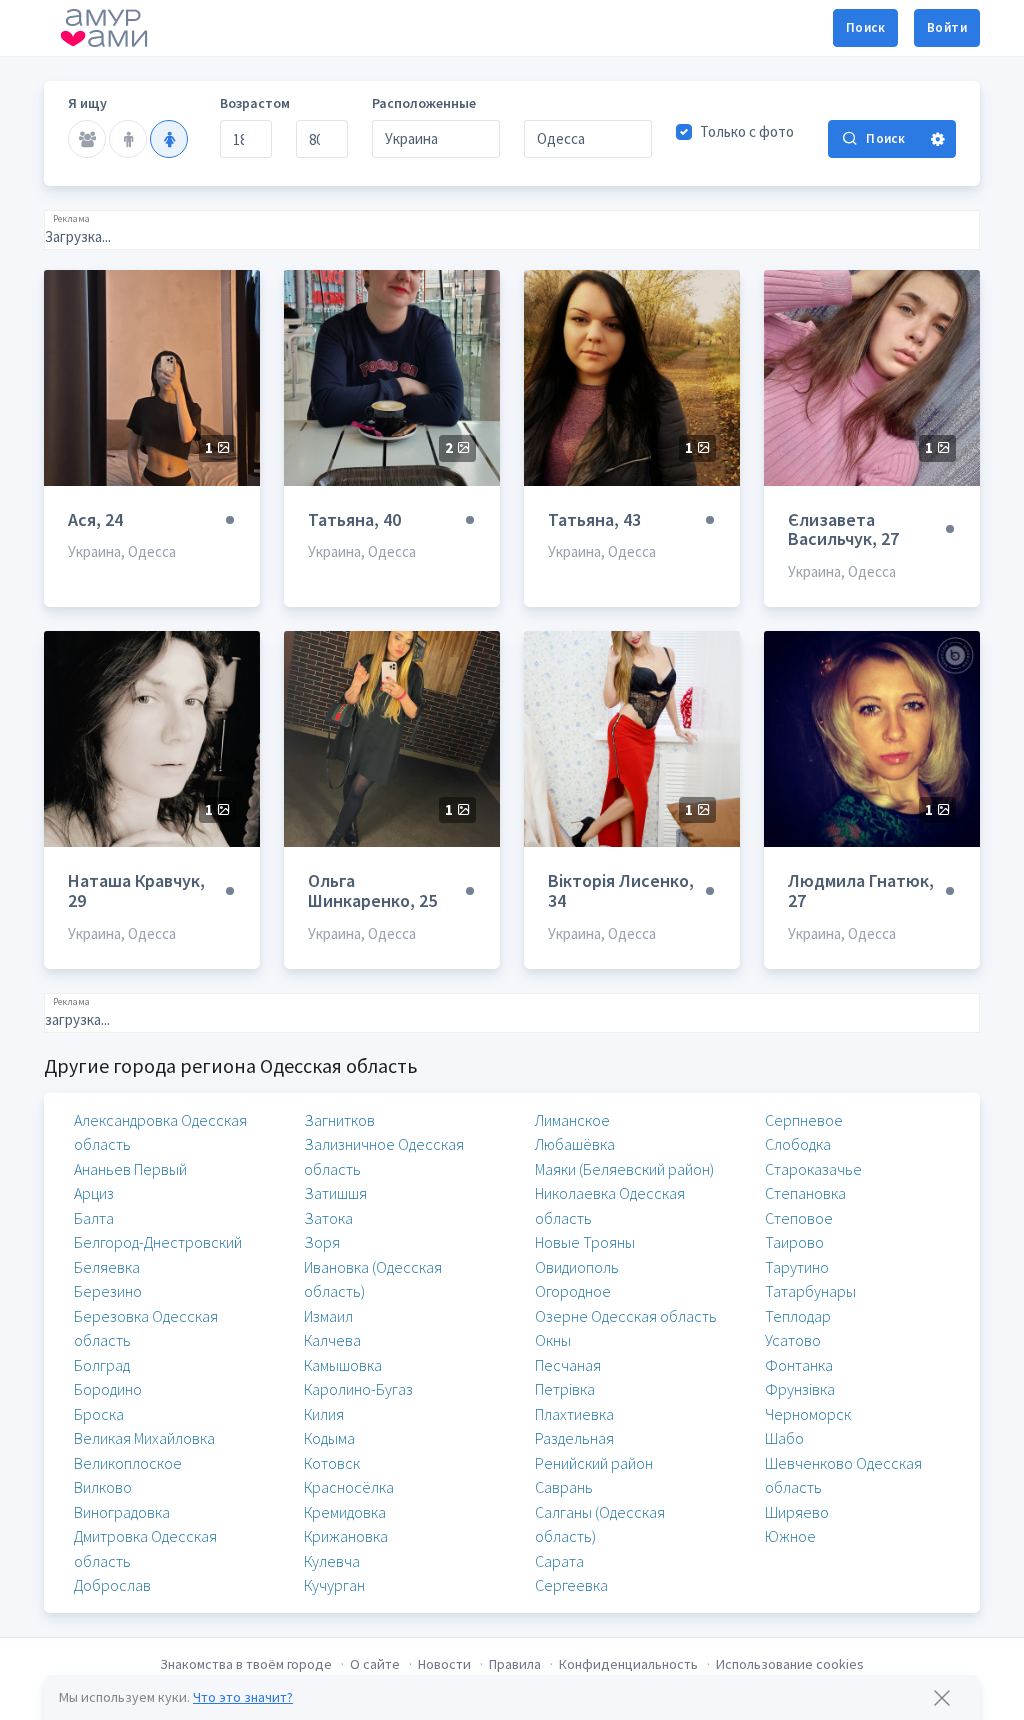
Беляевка (107, 1267)
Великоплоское (128, 1463)
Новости (444, 1664)
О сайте (375, 1664)
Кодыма (329, 1438)
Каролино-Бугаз (358, 1389)
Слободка (798, 1144)
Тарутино (797, 1267)
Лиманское (572, 1120)
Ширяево (797, 1512)
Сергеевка (571, 1585)
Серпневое (804, 1120)
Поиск (865, 27)
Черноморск (808, 1414)
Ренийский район (594, 1463)
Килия (324, 1414)
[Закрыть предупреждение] (942, 1698)
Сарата (559, 1561)
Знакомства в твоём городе (246, 1664)
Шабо (784, 1438)
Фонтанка (799, 1365)
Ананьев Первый (130, 1169)
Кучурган (334, 1585)
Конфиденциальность (628, 1664)
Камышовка (343, 1365)
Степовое (799, 1218)
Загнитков (339, 1120)
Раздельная (574, 1438)
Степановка (805, 1193)
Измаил (328, 1316)
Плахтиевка (574, 1414)
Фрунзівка (800, 1389)
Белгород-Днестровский (158, 1242)
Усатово (793, 1340)
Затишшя (335, 1193)
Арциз (94, 1193)
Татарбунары (810, 1291)
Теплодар (798, 1316)
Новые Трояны (585, 1242)
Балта (94, 1218)
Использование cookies (790, 1664)
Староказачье (813, 1169)
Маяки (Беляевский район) (624, 1169)
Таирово (794, 1242)
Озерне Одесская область (626, 1316)
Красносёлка (349, 1487)
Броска (99, 1414)
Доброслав (112, 1585)
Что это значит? (243, 1697)
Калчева (332, 1340)
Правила (515, 1664)
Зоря (322, 1242)
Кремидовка (345, 1512)
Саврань (564, 1487)
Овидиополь (577, 1267)
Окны (553, 1340)
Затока (328, 1218)
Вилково (103, 1487)
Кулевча (332, 1561)
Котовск (332, 1463)
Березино (108, 1291)
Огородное (573, 1291)
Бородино (108, 1389)
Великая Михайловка (144, 1438)
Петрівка (565, 1389)
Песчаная (568, 1365)
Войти (947, 27)
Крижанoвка (346, 1536)
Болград (102, 1365)
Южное (790, 1536)
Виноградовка (122, 1512)
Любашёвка (575, 1144)
